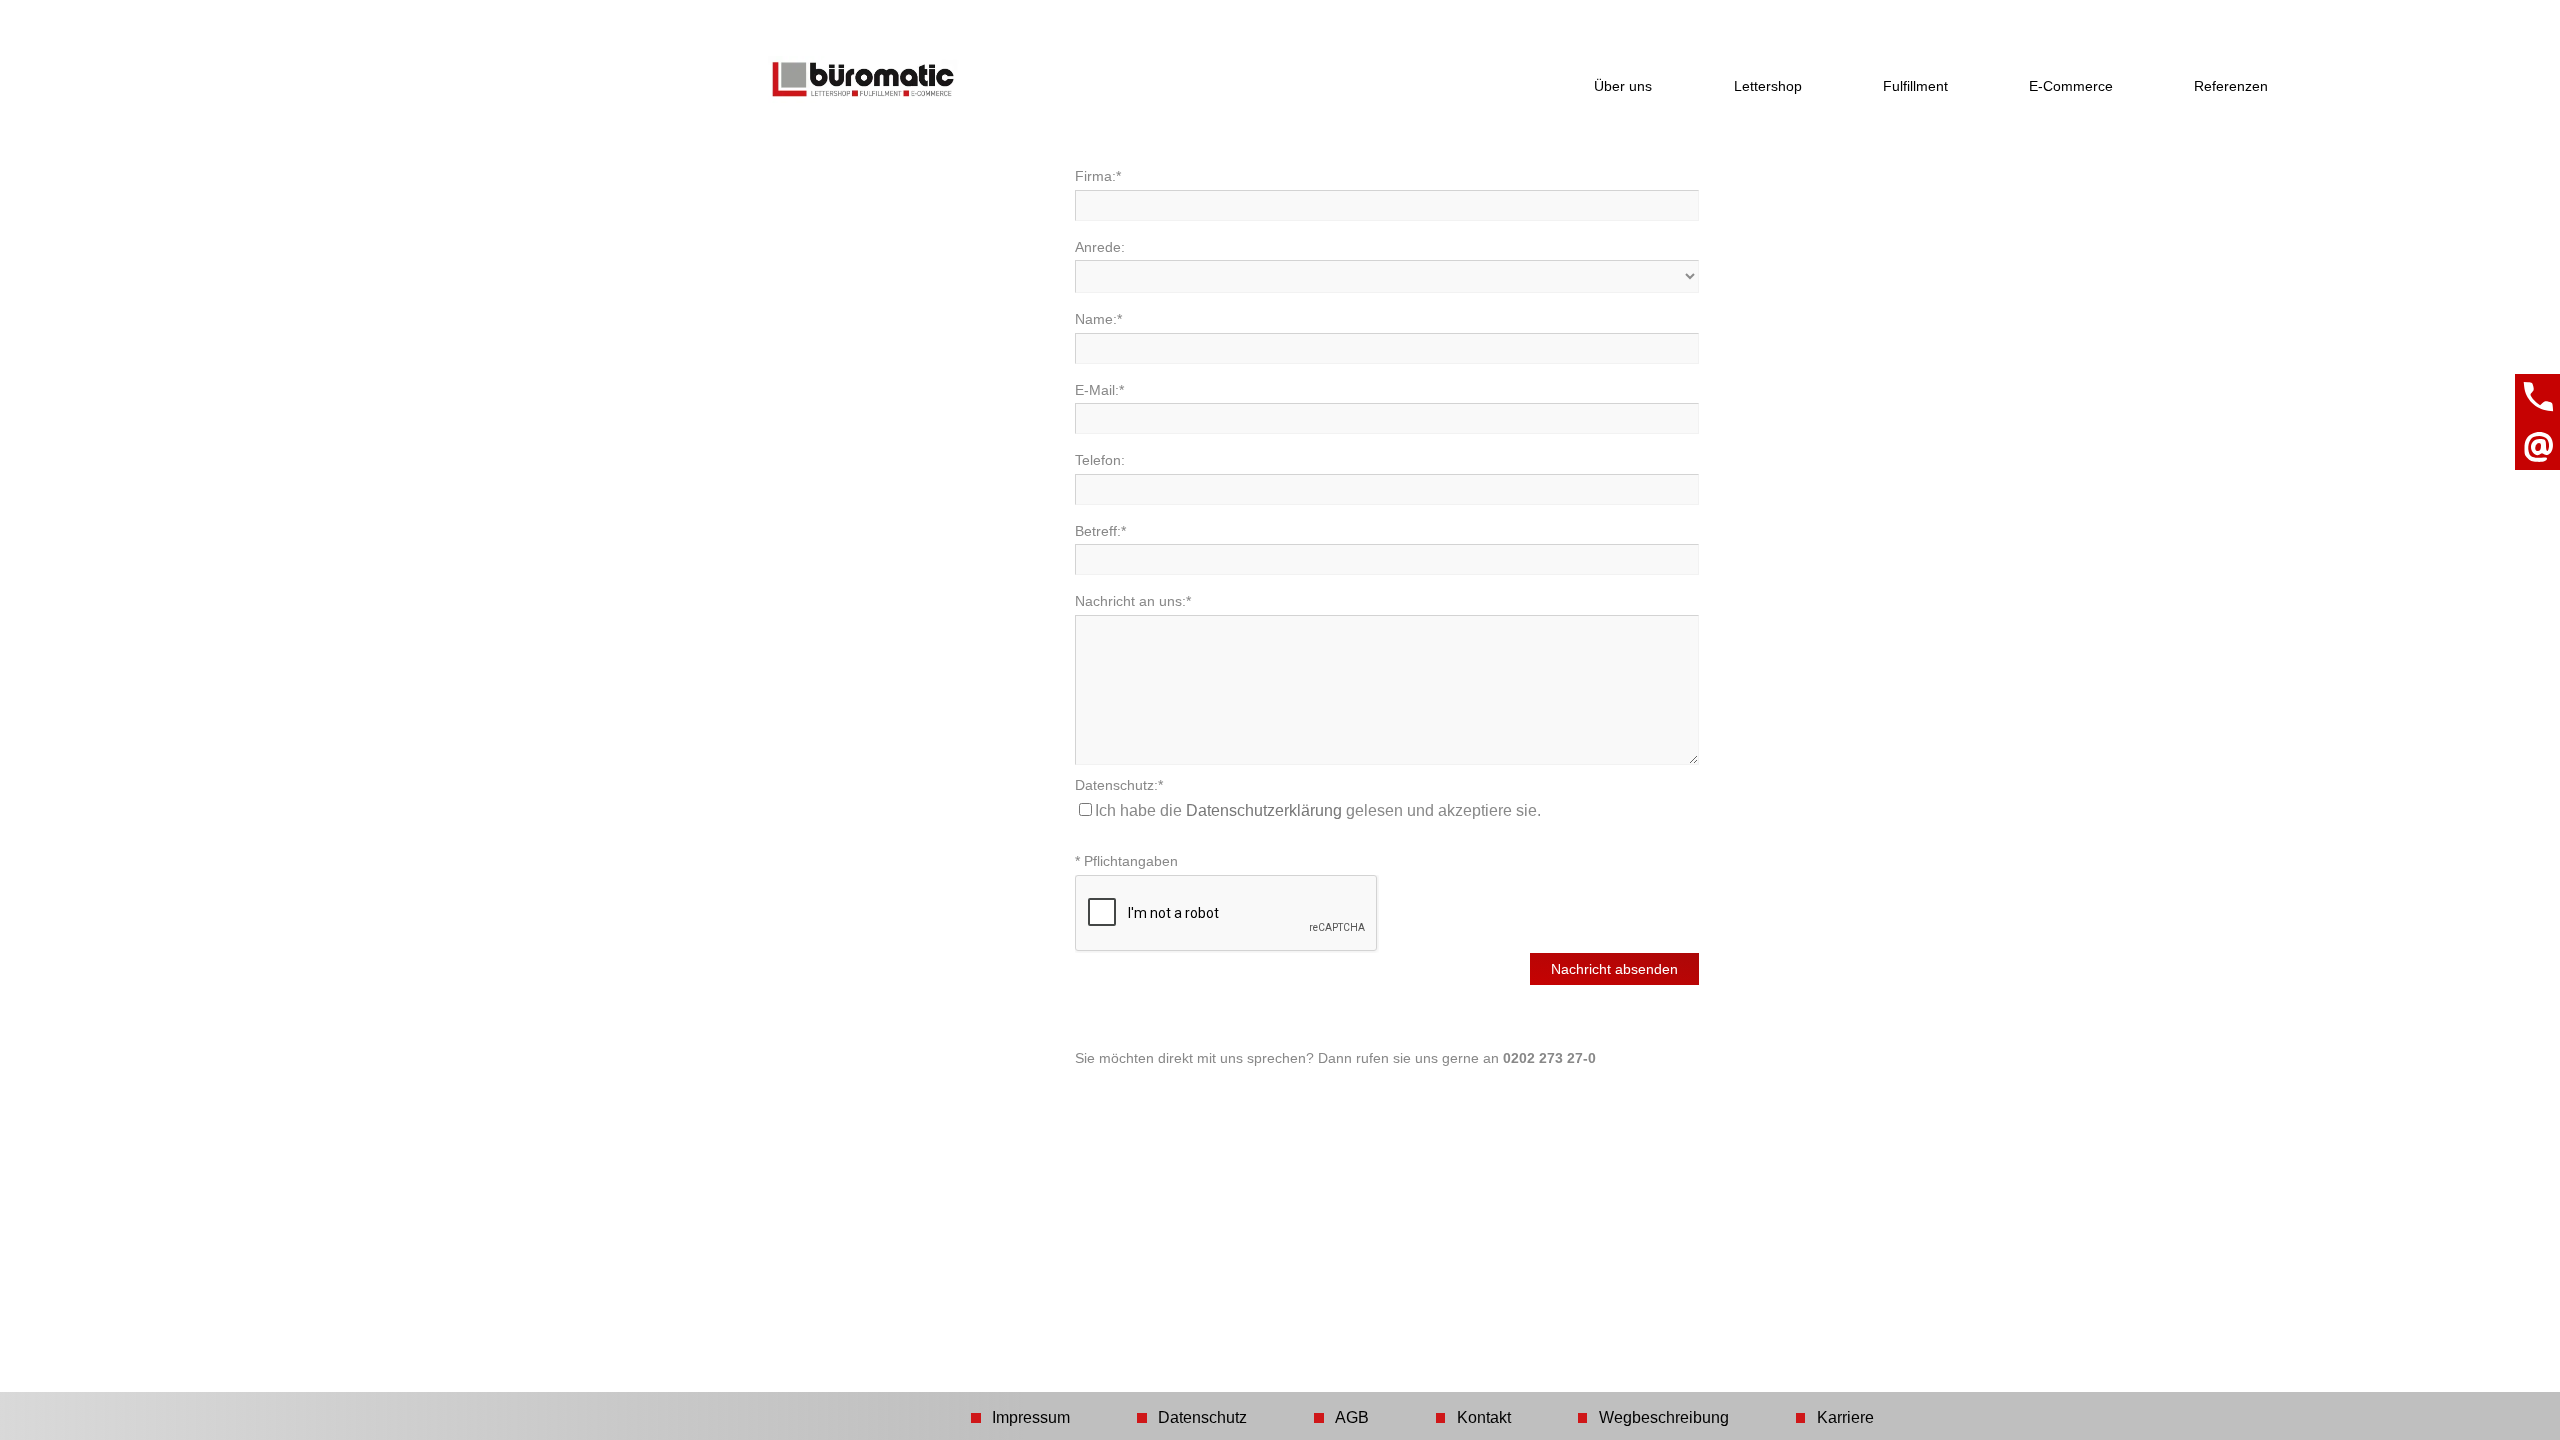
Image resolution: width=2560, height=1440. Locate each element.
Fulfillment (1915, 86)
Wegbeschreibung (1664, 1417)
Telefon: (1100, 460)
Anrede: (1100, 247)
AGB (1352, 1417)
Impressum (1031, 1417)
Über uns (1623, 86)
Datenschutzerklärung (1264, 810)
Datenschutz (1202, 1417)
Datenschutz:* (1119, 785)
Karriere (1845, 1417)
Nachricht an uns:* (1133, 601)
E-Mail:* (1099, 390)
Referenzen (2231, 86)
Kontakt (1484, 1417)
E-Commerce (2071, 86)
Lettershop (1768, 86)
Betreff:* (1100, 531)
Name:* (1098, 319)
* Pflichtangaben (1126, 861)
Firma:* (1098, 176)
